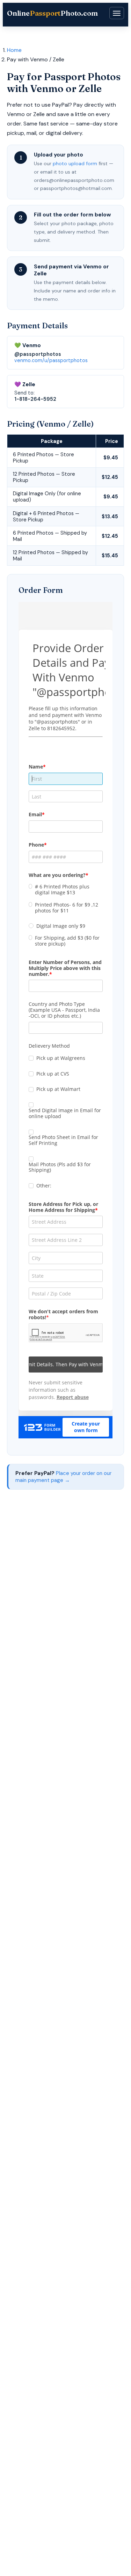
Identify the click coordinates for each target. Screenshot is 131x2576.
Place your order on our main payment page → (63, 1477)
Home (14, 50)
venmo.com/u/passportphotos (51, 360)
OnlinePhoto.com (52, 13)
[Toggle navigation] (117, 13)
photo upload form (75, 163)
